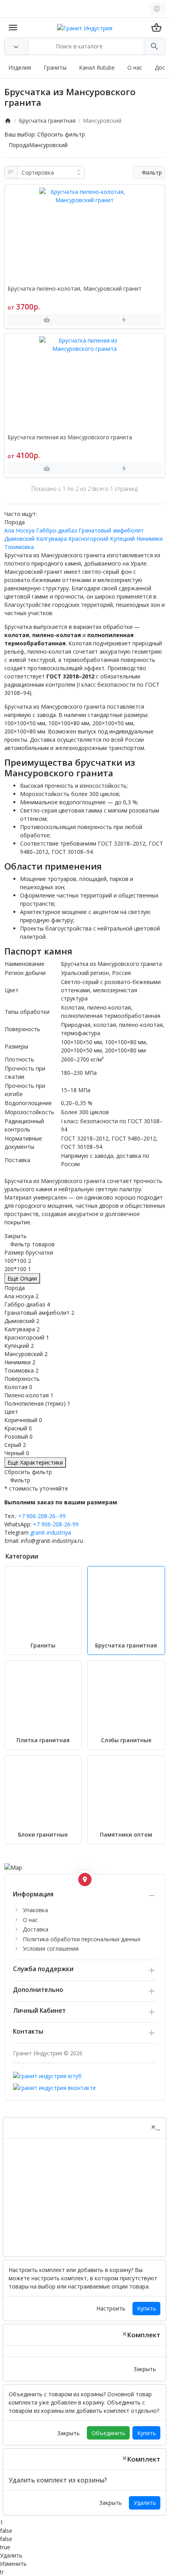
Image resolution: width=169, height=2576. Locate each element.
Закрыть (145, 2369)
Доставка (36, 1929)
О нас (135, 67)
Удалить (145, 2503)
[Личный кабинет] (157, 9)
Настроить (111, 2308)
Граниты (55, 67)
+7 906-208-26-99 (56, 1524)
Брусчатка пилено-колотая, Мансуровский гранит (74, 289)
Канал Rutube (97, 67)
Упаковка (35, 1910)
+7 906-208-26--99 (42, 1516)
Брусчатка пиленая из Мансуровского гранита (70, 438)
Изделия (20, 67)
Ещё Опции (22, 1278)
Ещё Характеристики (35, 1462)
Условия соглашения (51, 1949)
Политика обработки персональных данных (82, 1939)
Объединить (108, 2433)
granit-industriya (51, 1532)
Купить (147, 2308)
